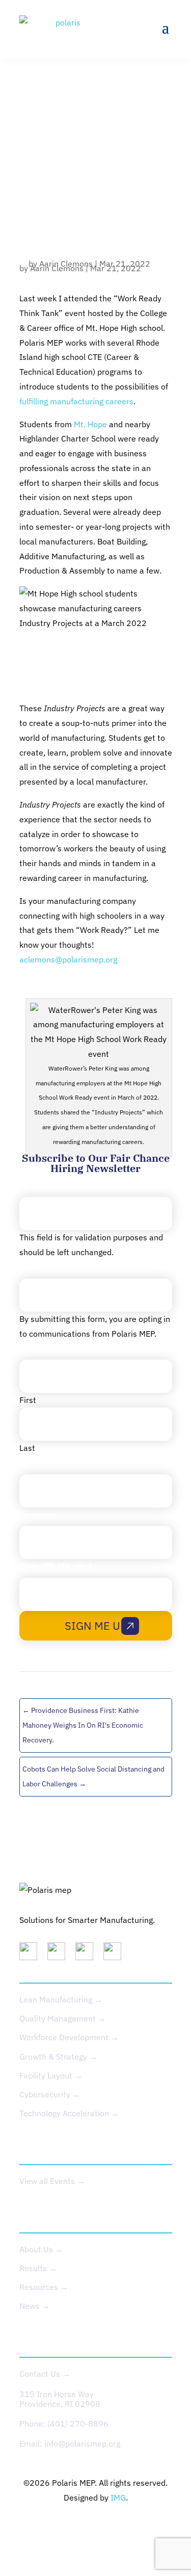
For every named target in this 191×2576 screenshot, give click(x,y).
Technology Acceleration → (69, 2113)
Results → (38, 2268)
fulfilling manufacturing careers (76, 401)
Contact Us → (45, 2374)
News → (35, 2306)
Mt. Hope (90, 424)
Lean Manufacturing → (61, 1999)
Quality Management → (63, 2018)
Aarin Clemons (57, 268)
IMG (118, 2497)
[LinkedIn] (32, 1954)
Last (27, 1448)
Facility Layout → (51, 2075)
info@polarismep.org (82, 2443)
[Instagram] (60, 1954)
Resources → (44, 2287)
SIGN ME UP (96, 1625)
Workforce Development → (69, 2037)
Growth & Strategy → (58, 2057)
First (28, 1400)
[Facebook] (116, 1954)
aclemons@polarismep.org (68, 959)
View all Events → (52, 2181)
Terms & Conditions (135, 2528)
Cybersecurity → (50, 2094)
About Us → (41, 2249)
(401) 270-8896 (78, 2424)
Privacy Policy (59, 2528)
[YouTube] (88, 1954)
